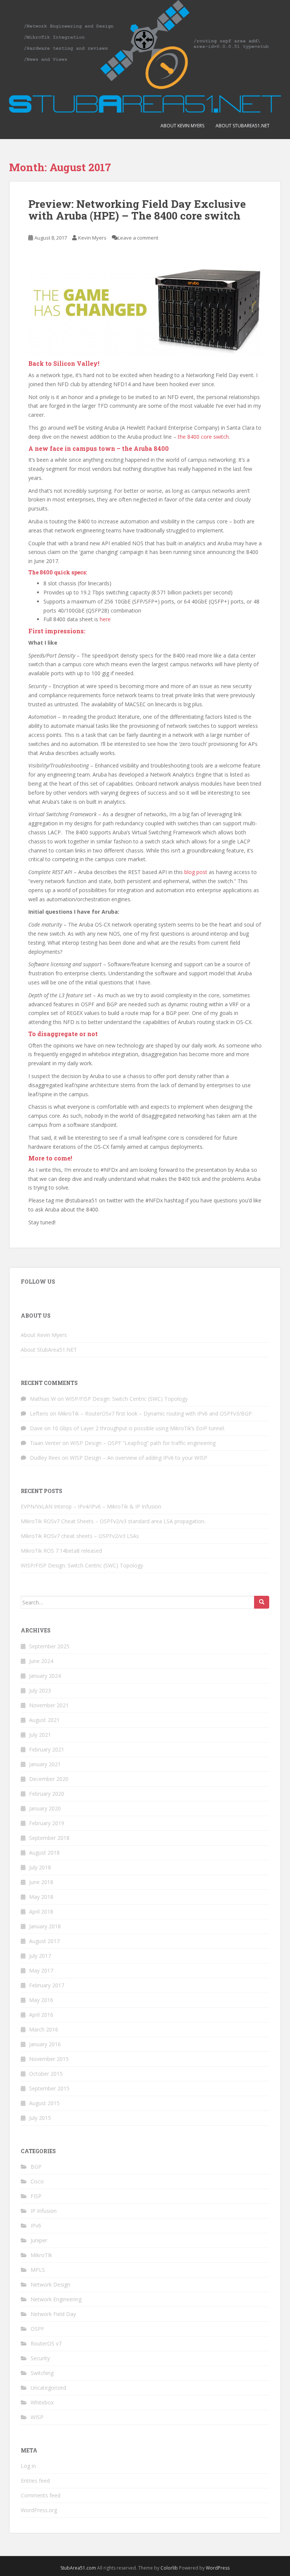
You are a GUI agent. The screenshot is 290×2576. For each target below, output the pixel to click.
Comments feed (41, 2495)
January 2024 (45, 1676)
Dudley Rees (45, 1458)
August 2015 (44, 2103)
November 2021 (49, 1705)
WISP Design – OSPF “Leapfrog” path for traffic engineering (143, 1443)
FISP (36, 2196)
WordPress (218, 2568)
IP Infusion (44, 2211)
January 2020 (45, 1808)
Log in (28, 2466)
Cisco (37, 2181)
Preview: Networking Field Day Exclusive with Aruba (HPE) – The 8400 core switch (137, 210)
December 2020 (49, 1779)
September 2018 (49, 1838)
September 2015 (49, 2088)
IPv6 (36, 2226)
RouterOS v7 (46, 2343)
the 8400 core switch (203, 437)
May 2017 (41, 1970)
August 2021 (44, 1720)
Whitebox (42, 2402)
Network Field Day (53, 2314)
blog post (196, 872)
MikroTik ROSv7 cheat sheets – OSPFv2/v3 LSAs (80, 1536)
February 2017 (47, 1985)
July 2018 (40, 1867)
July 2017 (40, 1956)
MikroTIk (41, 2255)
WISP (37, 2417)
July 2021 (40, 1735)
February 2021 (47, 1749)
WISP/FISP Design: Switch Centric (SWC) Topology (126, 1399)
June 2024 (41, 1661)
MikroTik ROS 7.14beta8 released (61, 1551)
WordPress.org (39, 2510)
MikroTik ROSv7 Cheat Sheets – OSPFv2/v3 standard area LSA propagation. (113, 1521)
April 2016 (41, 2015)
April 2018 (41, 1912)
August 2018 (44, 1853)
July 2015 (40, 2118)
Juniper (39, 2240)
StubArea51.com (78, 2568)
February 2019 (47, 1823)
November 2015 (49, 2059)
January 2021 (45, 1764)
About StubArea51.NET (243, 126)
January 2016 (45, 2044)
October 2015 (46, 2074)
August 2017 (44, 1941)
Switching (42, 2373)
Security (40, 2358)
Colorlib (169, 2568)
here (105, 619)
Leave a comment (138, 238)
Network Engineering (56, 2299)
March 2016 (44, 2029)
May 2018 (41, 1897)
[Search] (262, 1602)
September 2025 (49, 1646)
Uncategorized (48, 2388)
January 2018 (45, 1926)
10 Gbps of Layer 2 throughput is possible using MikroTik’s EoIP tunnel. (139, 1428)
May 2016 (41, 2000)
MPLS (38, 2270)
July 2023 (40, 1690)
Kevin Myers (92, 238)
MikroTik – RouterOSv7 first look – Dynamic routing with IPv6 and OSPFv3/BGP (155, 1413)
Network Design (50, 2284)
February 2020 (47, 1794)
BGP (36, 2167)
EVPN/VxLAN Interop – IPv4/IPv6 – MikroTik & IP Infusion (91, 1506)
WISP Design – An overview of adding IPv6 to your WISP (139, 1458)
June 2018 (41, 1882)
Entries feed (35, 2481)
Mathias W (43, 1399)
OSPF (37, 2329)
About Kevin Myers (182, 126)
